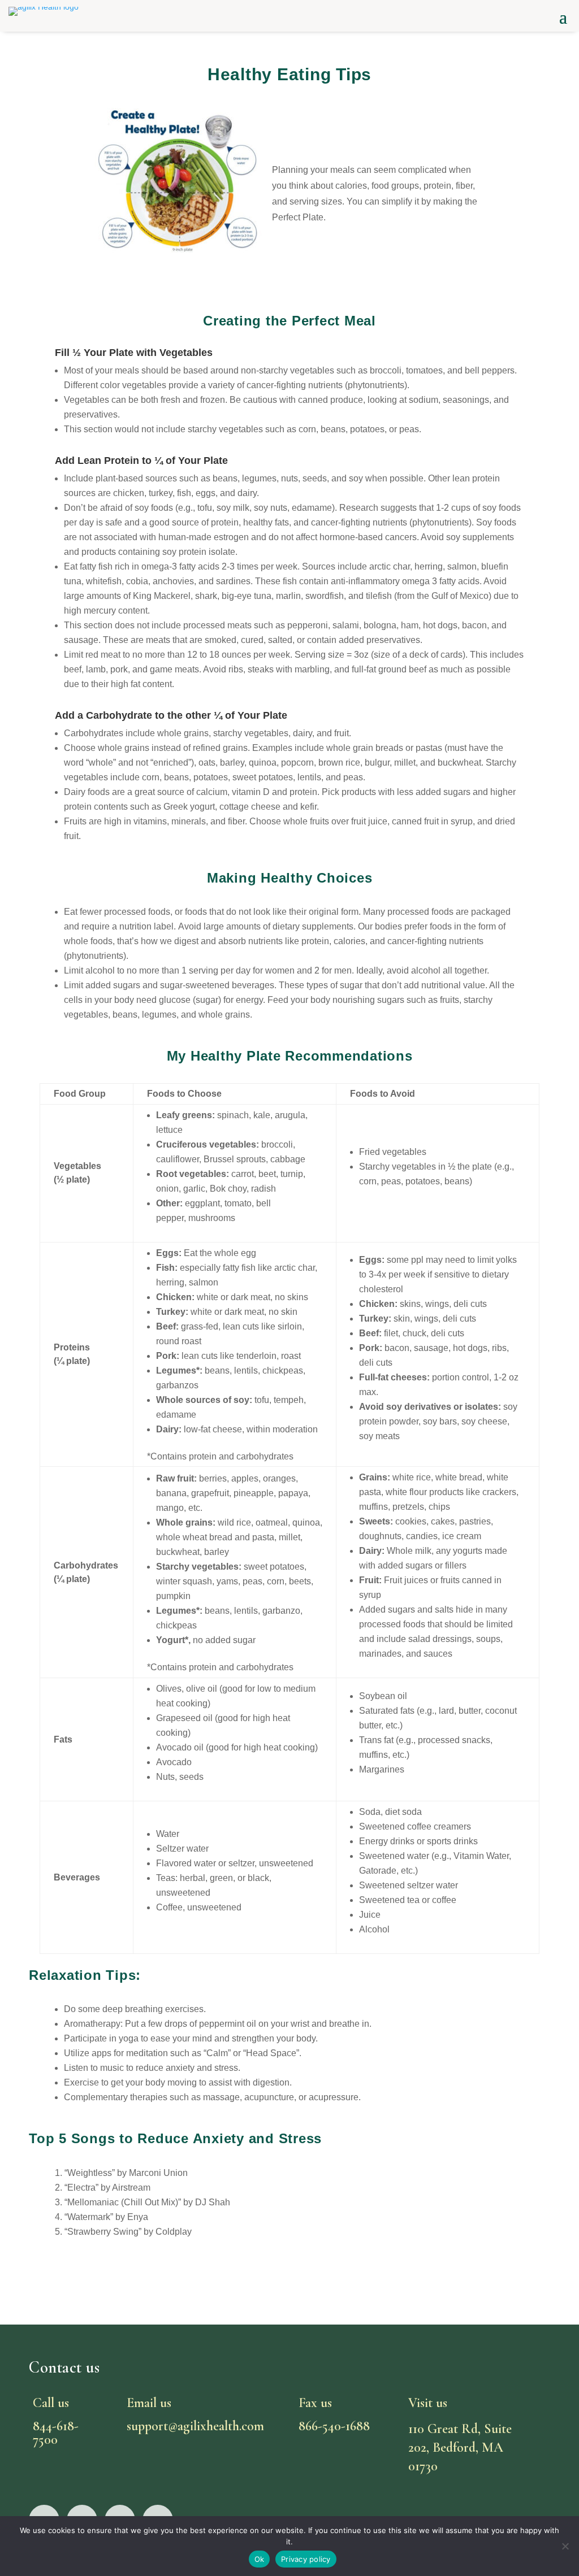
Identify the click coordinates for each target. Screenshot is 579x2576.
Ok (260, 2559)
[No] (565, 2546)
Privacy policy (306, 2559)
